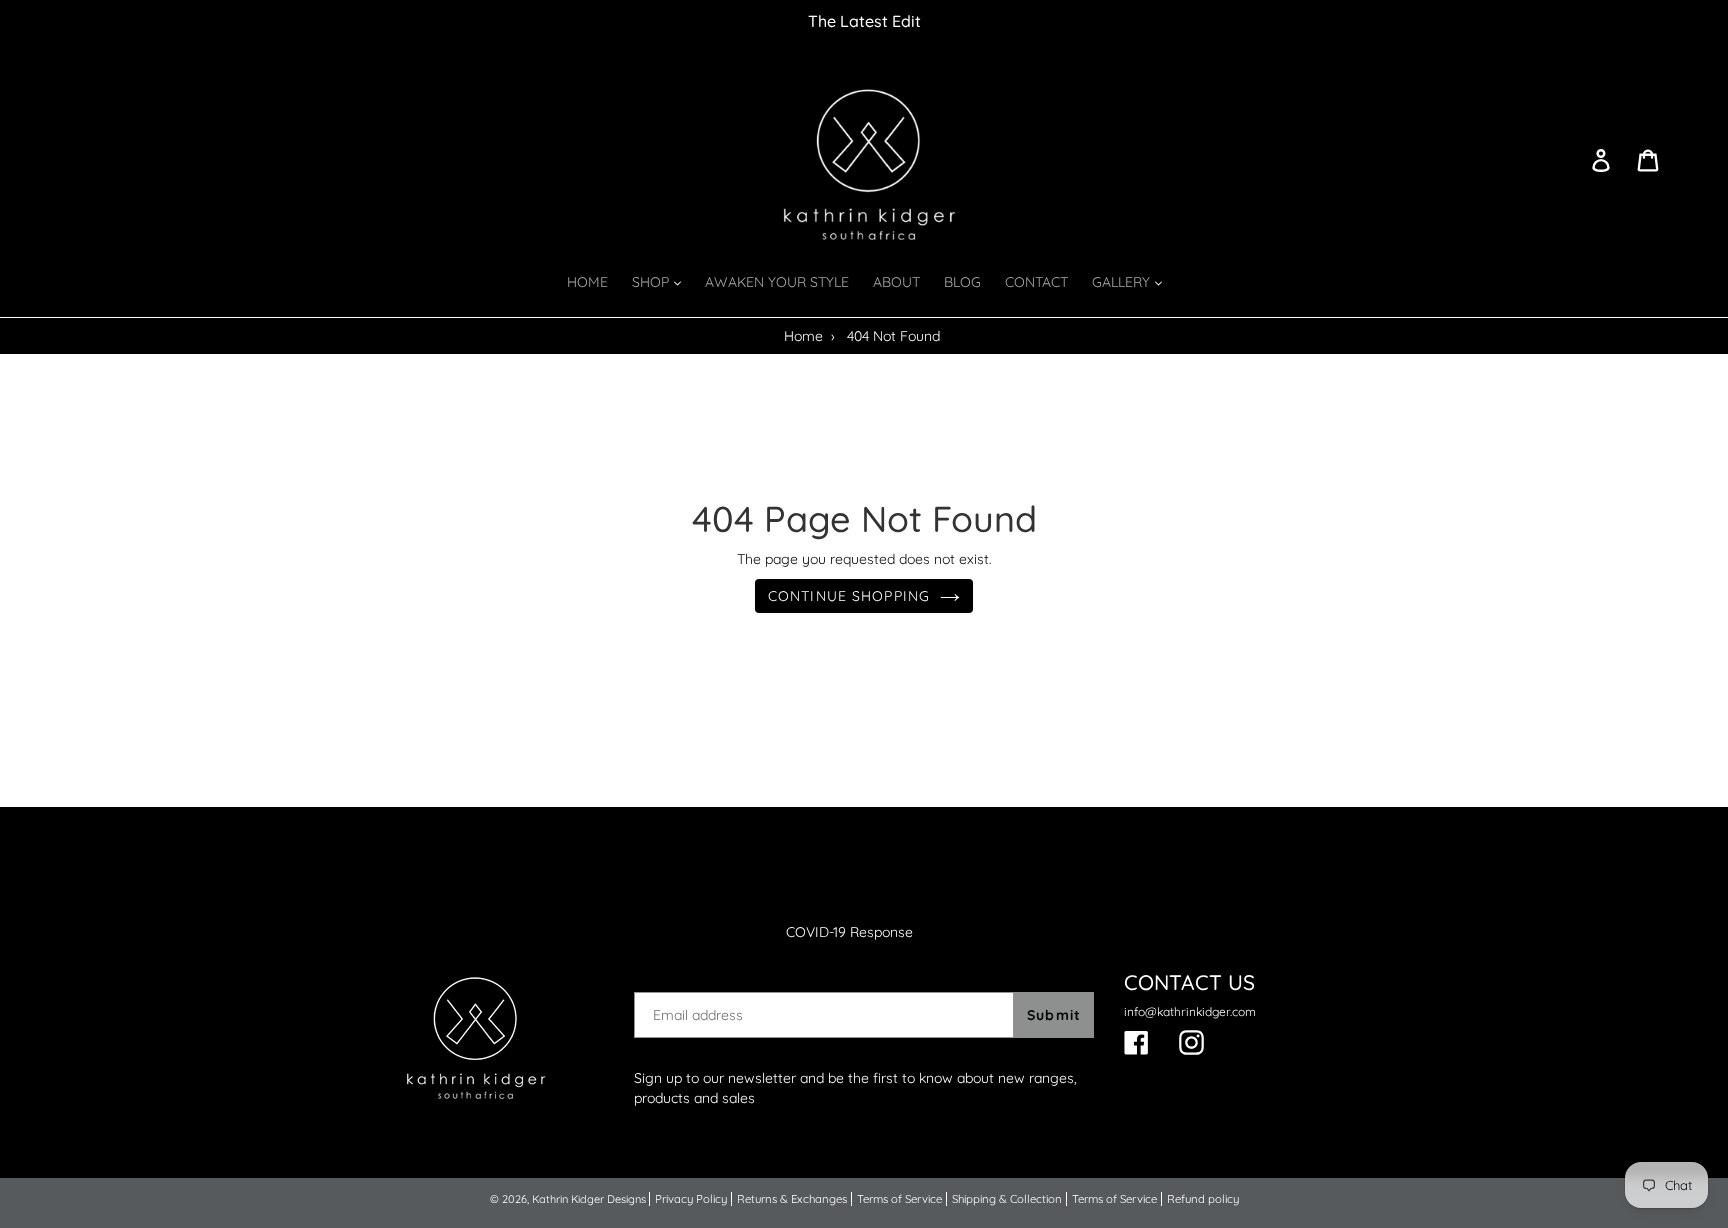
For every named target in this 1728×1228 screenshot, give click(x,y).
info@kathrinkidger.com (1190, 1011)
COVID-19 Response (849, 932)
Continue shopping (849, 596)
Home (803, 336)
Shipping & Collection (1007, 1199)
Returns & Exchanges (792, 1199)
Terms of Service (899, 1199)
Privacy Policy (691, 1199)
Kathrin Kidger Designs (589, 1199)
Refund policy (1203, 1199)
